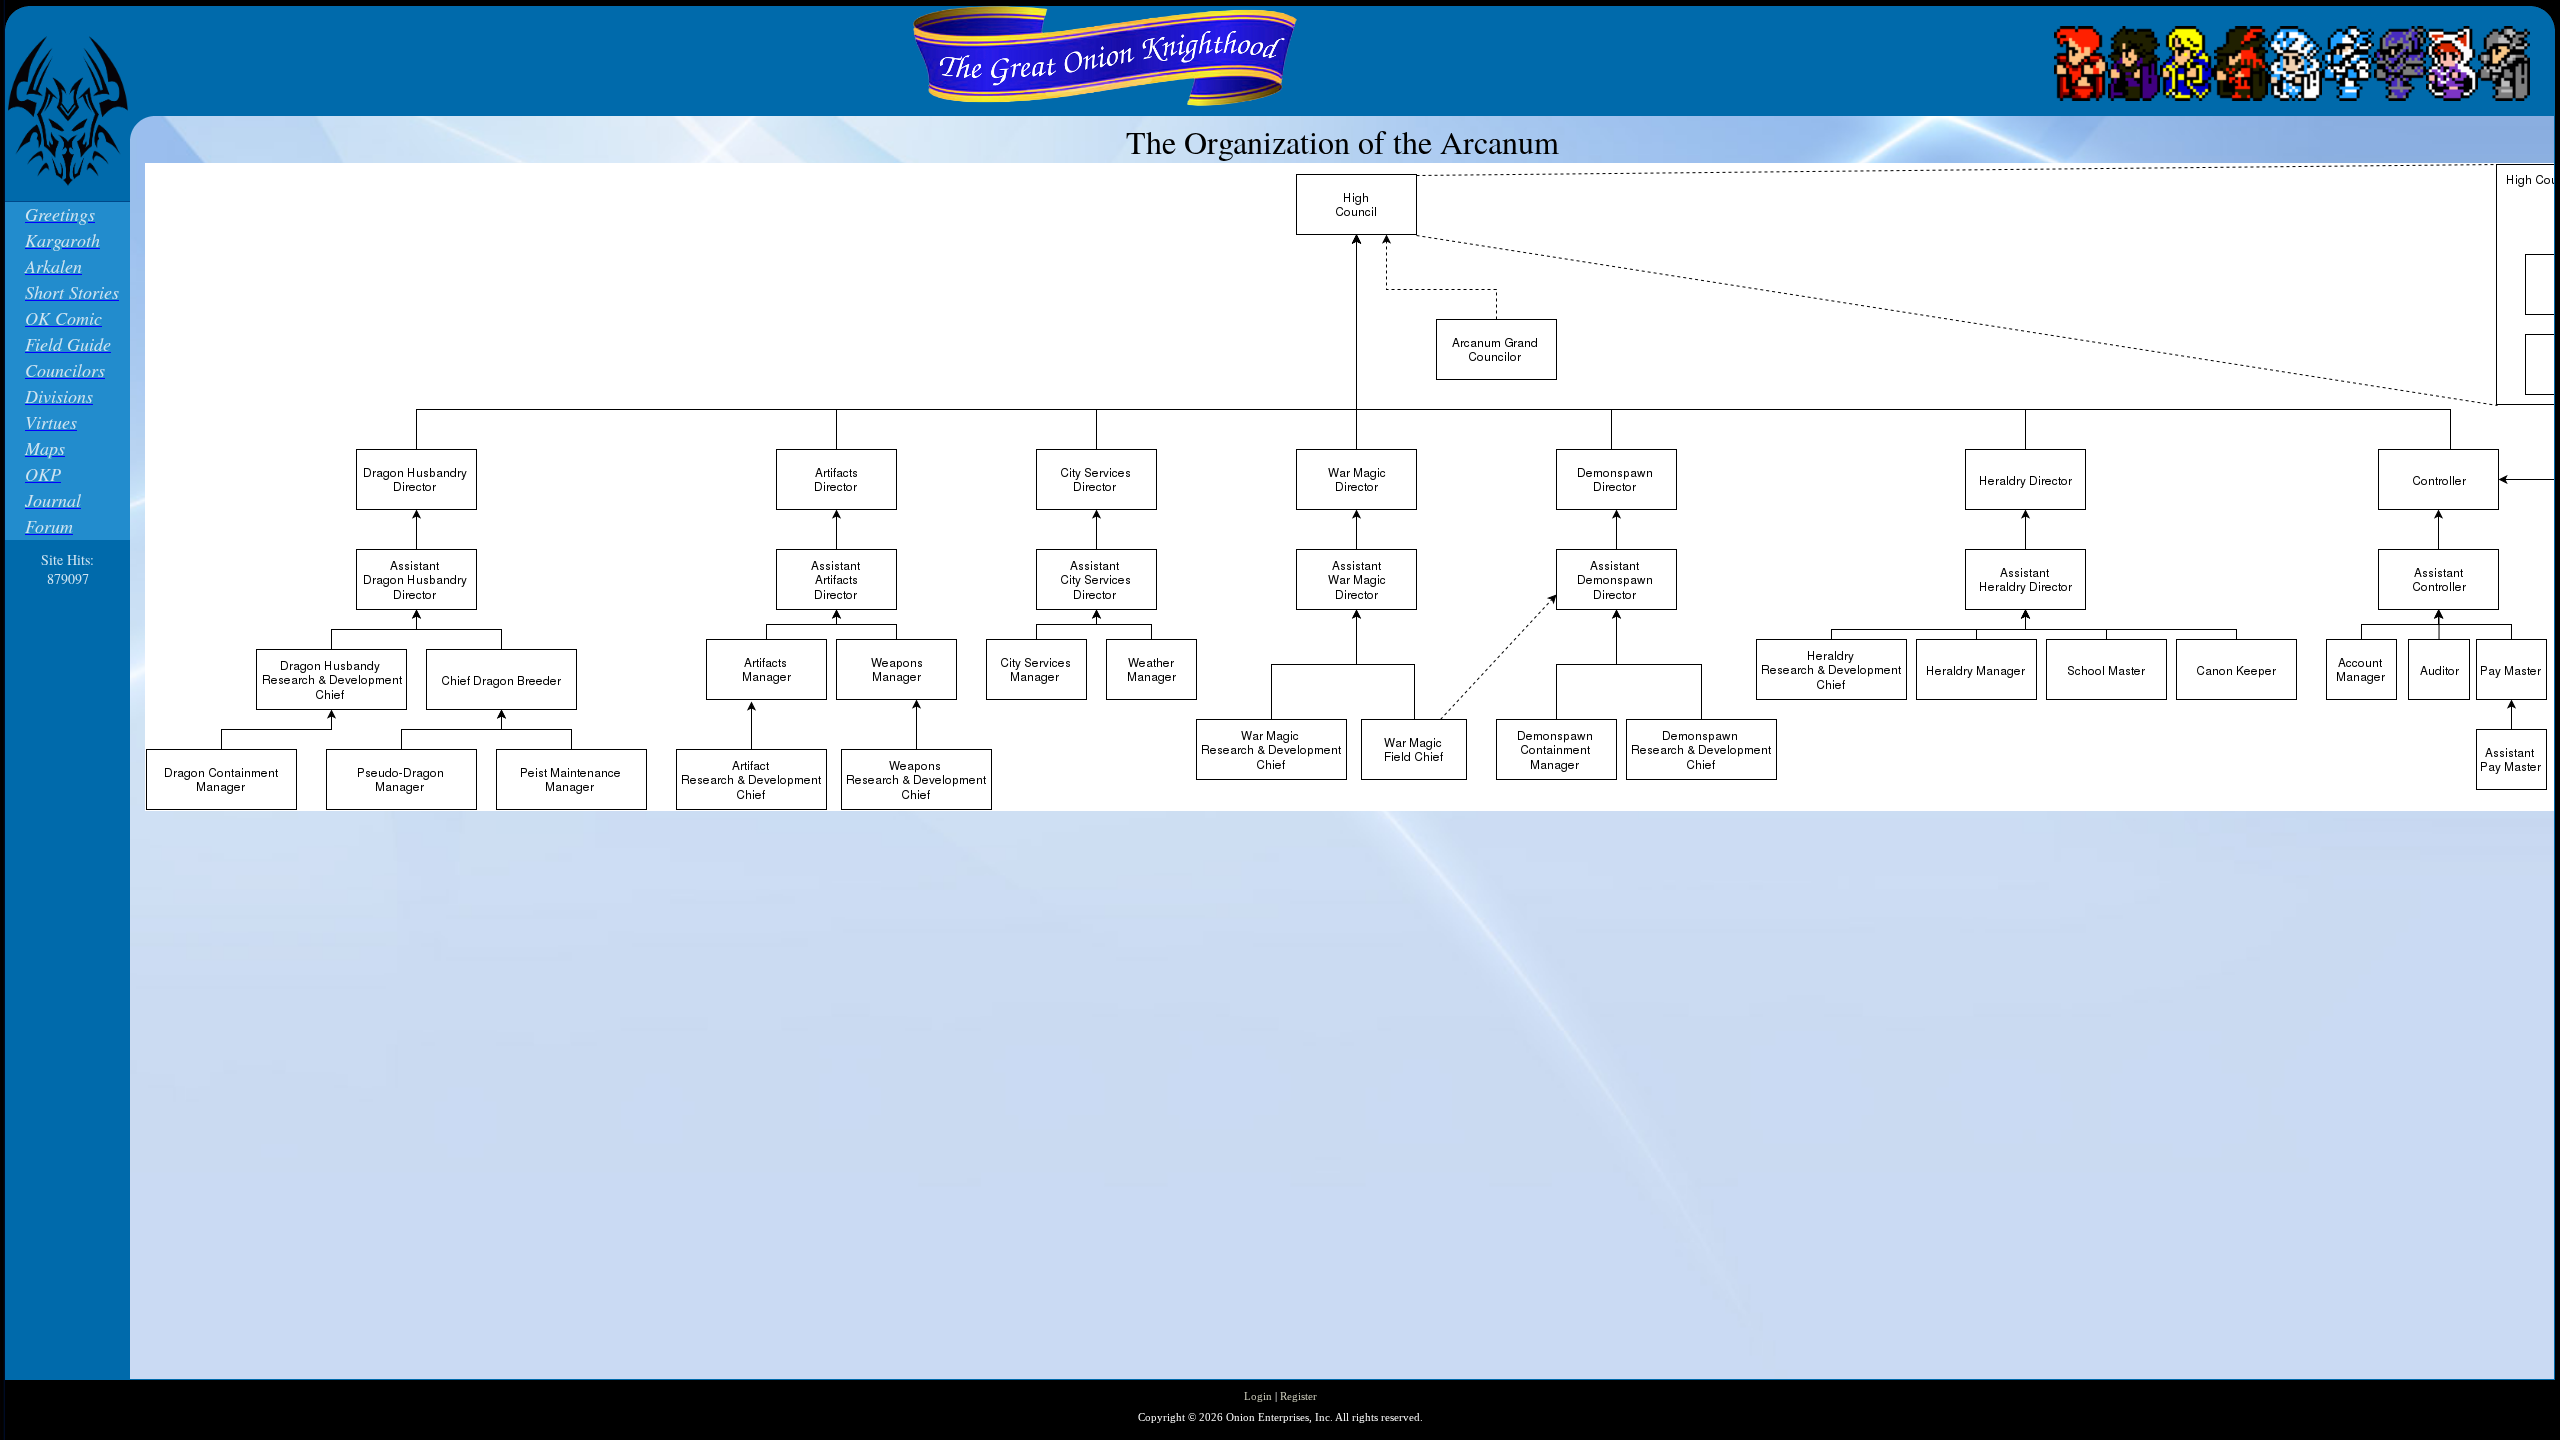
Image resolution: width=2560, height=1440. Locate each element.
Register (1298, 1396)
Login (1258, 1396)
